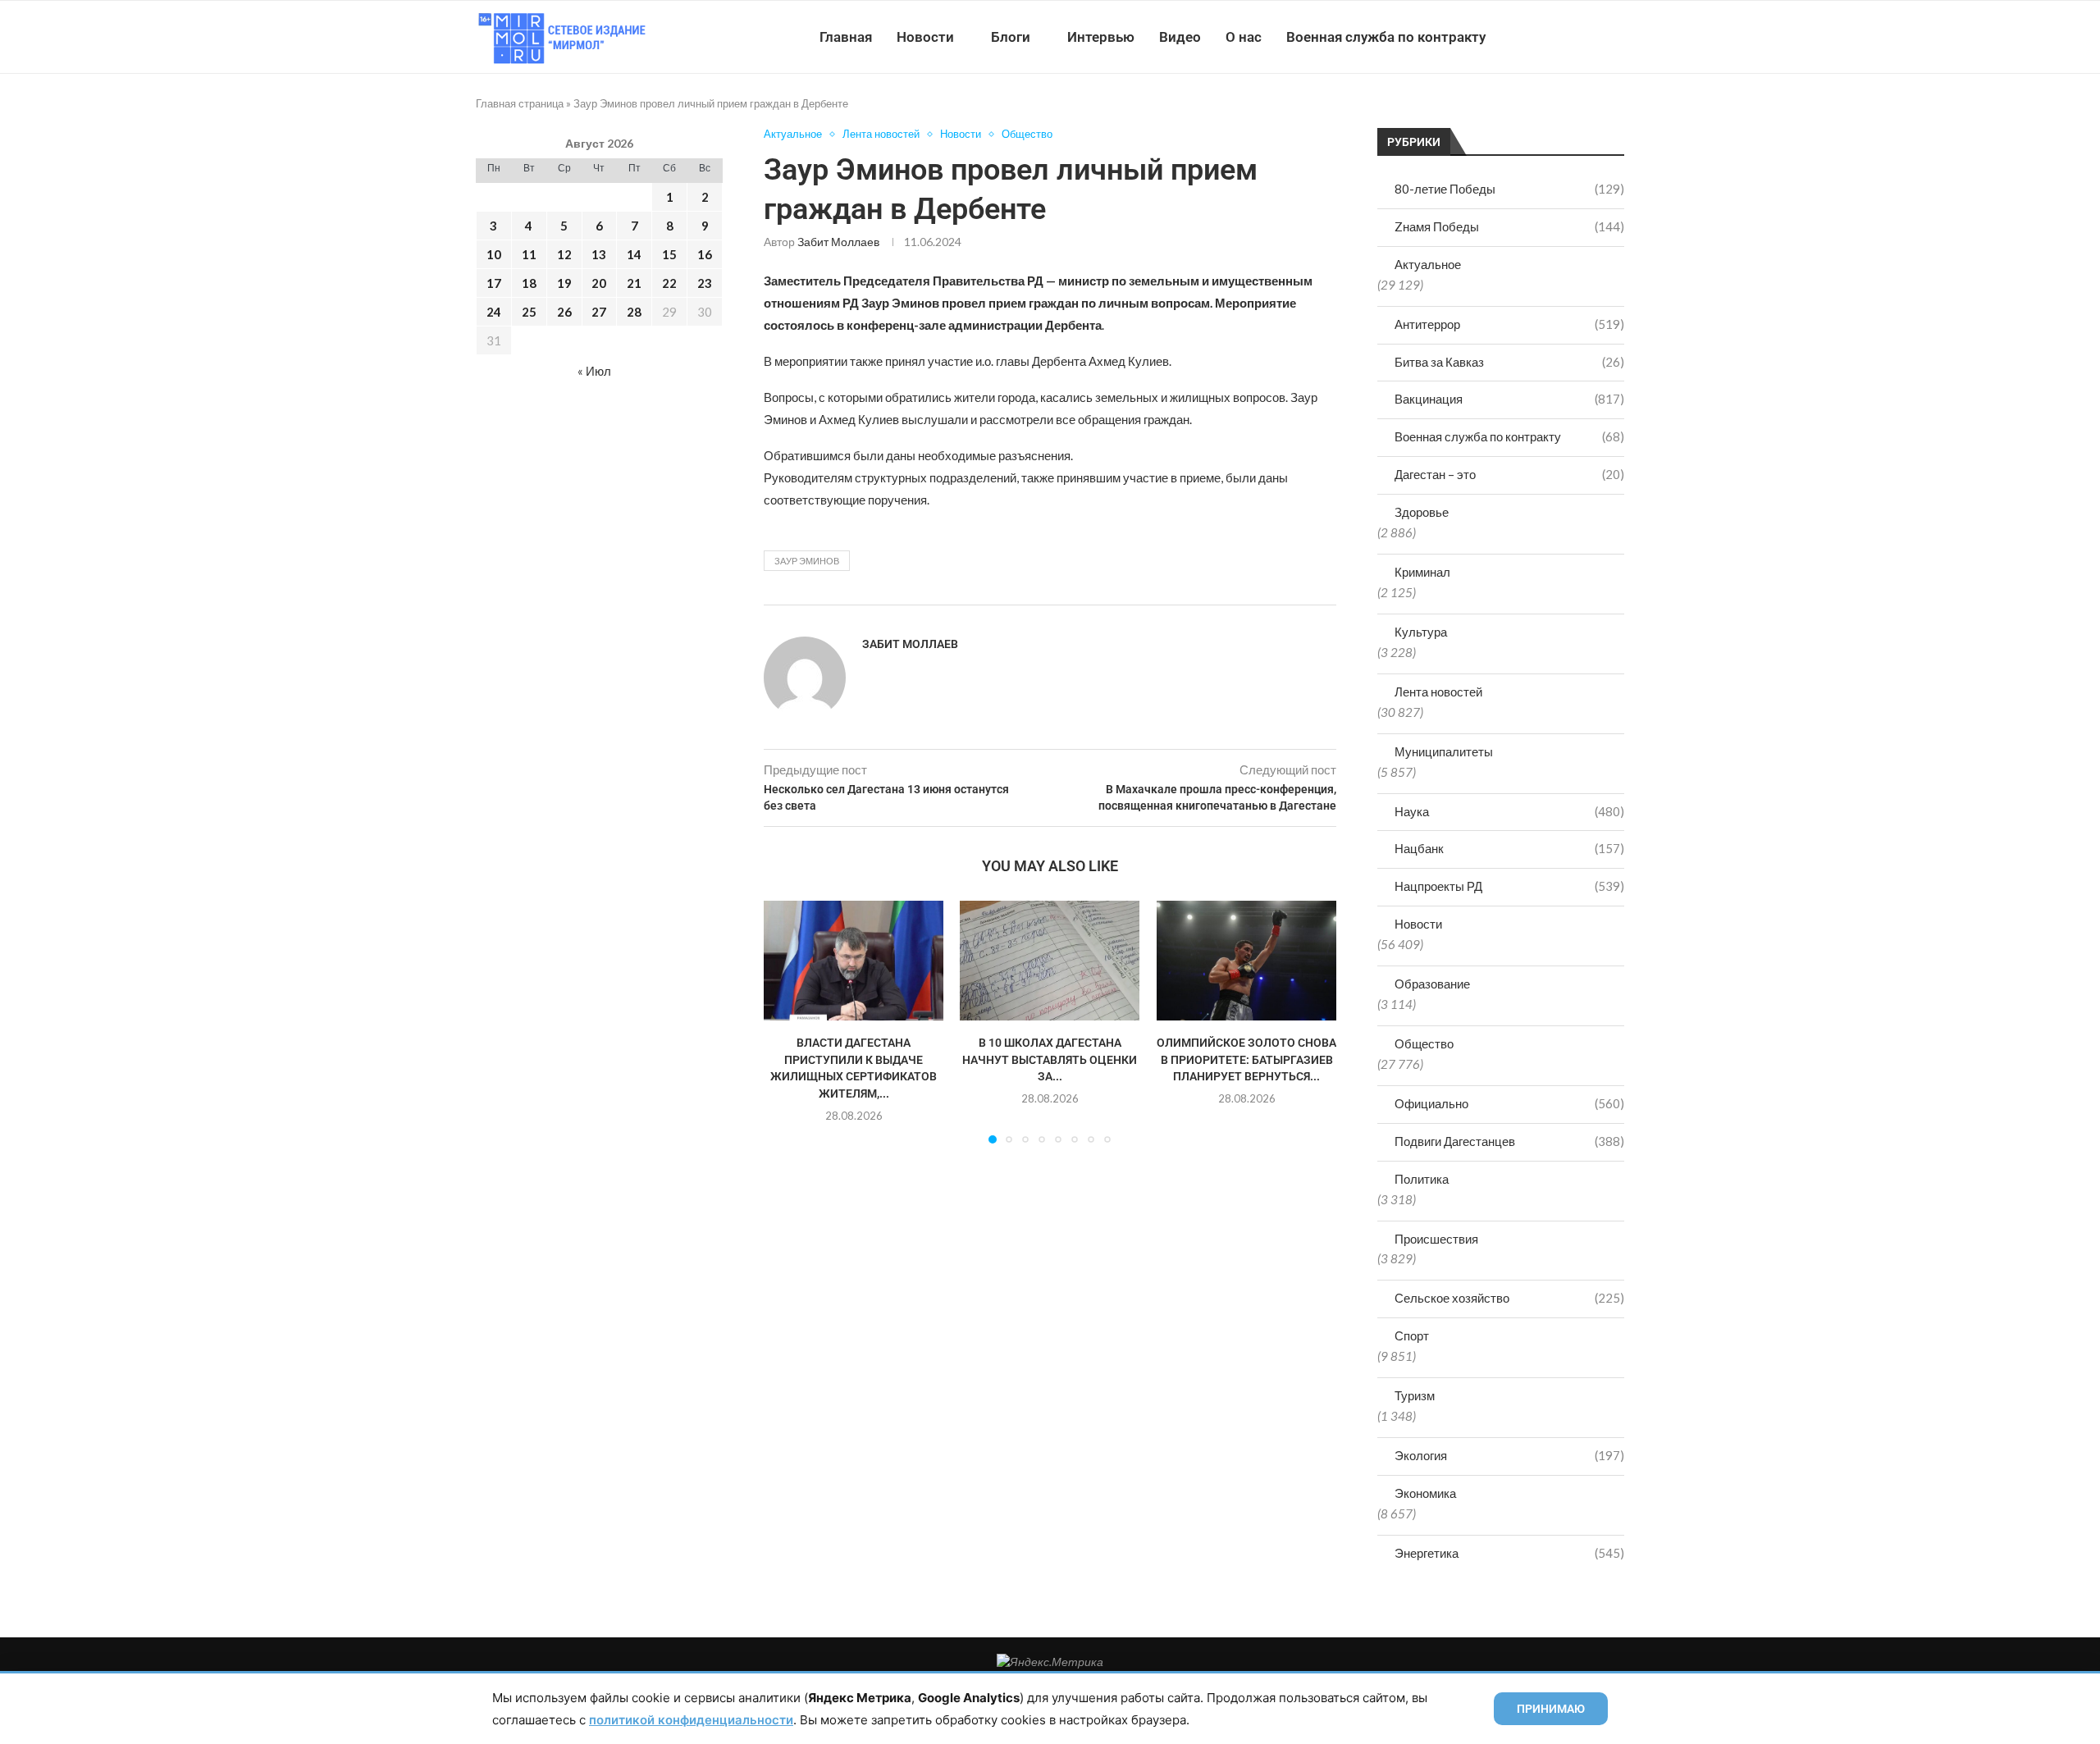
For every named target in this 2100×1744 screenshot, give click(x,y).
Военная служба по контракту (1386, 37)
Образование (1432, 984)
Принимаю (1551, 1709)
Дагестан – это (1509, 474)
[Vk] (1557, 37)
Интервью (1101, 37)
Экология (1509, 1455)
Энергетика (1509, 1553)
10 (494, 254)
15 (669, 254)
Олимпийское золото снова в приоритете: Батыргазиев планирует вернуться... (1246, 1060)
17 (494, 283)
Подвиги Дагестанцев (1509, 1141)
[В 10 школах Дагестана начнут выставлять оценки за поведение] (1050, 961)
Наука (1509, 811)
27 (599, 312)
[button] (786, 1021)
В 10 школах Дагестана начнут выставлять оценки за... (1050, 1060)
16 (705, 254)
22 (669, 283)
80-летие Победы (1509, 189)
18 (529, 283)
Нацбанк (1509, 848)
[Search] (1616, 37)
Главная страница (520, 103)
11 (529, 254)
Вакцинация (1509, 399)
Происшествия (1436, 1239)
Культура (1421, 632)
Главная (846, 37)
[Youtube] (1539, 37)
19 (564, 283)
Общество (1424, 1043)
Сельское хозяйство (1509, 1298)
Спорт (1412, 1335)
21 (634, 283)
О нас (1244, 37)
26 (564, 312)
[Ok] (1591, 37)
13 (599, 254)
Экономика (1425, 1493)
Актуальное (1428, 264)
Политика (1422, 1179)
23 (705, 283)
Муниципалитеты (1444, 751)
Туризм (1415, 1395)
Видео (1180, 37)
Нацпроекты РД (1509, 886)
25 (529, 312)
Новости (925, 37)
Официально (1509, 1103)
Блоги (1011, 37)
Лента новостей (1438, 692)
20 (599, 283)
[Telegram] (1574, 37)
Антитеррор (1509, 324)
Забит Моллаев (838, 242)
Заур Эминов (807, 561)
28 (634, 312)
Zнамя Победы (1509, 226)
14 (634, 254)
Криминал (1422, 572)
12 (564, 254)
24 (494, 312)
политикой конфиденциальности (691, 1720)
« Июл (594, 371)
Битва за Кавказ (1509, 362)
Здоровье (1422, 512)
